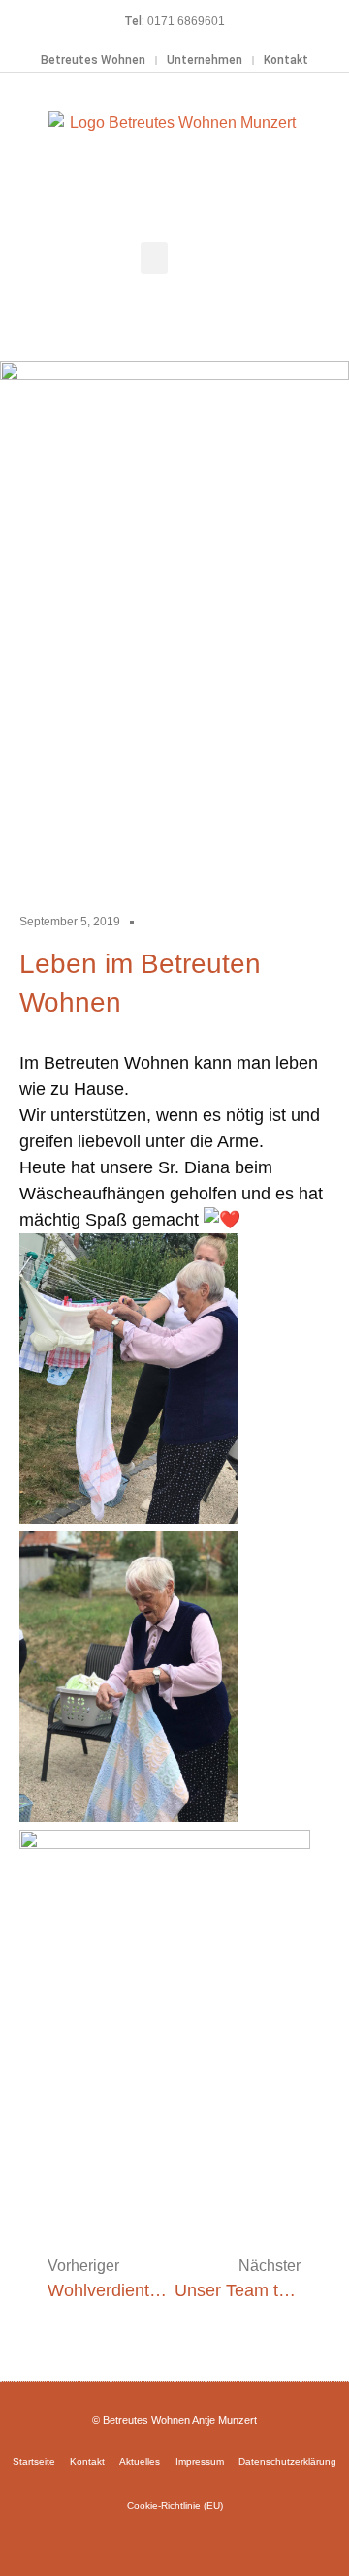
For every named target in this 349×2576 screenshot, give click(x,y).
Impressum (200, 2461)
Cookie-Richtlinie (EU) (175, 2506)
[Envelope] (203, 2540)
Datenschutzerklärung (287, 2461)
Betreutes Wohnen (93, 60)
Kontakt (286, 60)
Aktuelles (140, 2461)
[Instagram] (174, 2540)
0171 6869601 (186, 21)
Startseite (34, 2461)
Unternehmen (205, 60)
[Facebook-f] (146, 2540)
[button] (154, 258)
